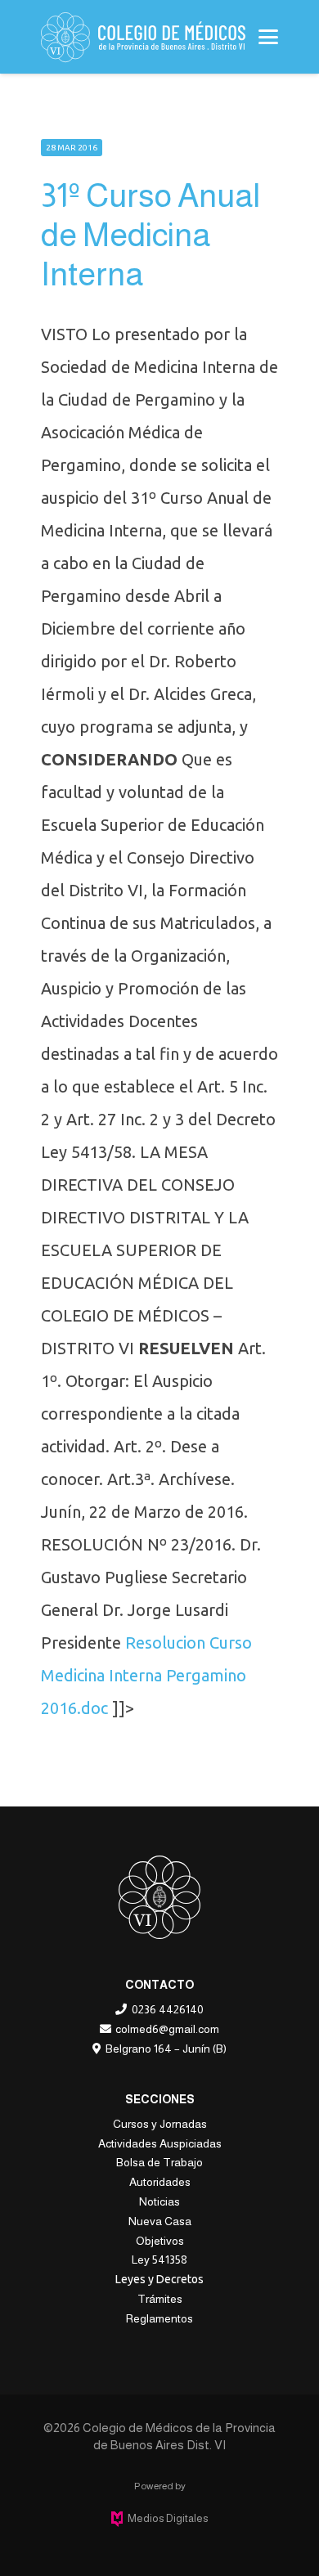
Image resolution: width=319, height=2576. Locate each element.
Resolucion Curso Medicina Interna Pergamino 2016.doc (146, 1675)
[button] (268, 37)
